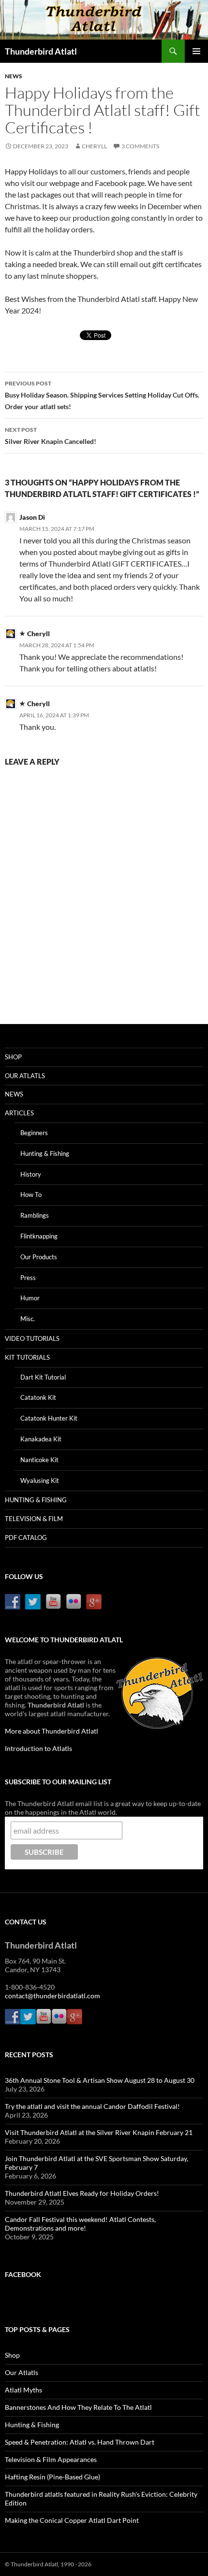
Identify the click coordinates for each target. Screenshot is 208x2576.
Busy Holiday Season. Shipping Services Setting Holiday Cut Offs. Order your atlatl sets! (102, 395)
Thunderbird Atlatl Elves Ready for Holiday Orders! (82, 2193)
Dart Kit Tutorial (43, 1377)
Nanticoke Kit (39, 1460)
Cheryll (94, 146)
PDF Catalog (26, 1537)
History (31, 1174)
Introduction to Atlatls (38, 1748)
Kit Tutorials (27, 1357)
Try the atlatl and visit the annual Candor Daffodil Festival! (92, 2106)
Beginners (34, 1133)
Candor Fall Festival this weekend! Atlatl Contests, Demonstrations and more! (80, 2224)
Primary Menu (196, 51)
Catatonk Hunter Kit (49, 1418)
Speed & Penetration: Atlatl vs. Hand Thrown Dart (80, 2442)
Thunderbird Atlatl (41, 51)
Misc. (28, 1319)
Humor (30, 1298)
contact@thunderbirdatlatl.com (52, 1996)
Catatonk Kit (38, 1397)
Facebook (23, 2274)
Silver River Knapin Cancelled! (51, 436)
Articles (19, 1113)
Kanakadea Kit (41, 1439)
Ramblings (35, 1215)
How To (31, 1195)
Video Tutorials (32, 1338)
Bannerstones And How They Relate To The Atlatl (78, 2407)
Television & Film (34, 1519)
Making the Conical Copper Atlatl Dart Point (72, 2520)
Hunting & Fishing (45, 1153)
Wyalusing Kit (40, 1480)
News (14, 76)
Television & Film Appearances (51, 2459)
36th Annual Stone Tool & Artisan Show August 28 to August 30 (100, 2080)
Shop (13, 1057)
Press (28, 1278)
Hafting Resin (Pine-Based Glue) (52, 2477)
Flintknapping (39, 1236)
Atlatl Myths (23, 2390)
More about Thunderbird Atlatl (52, 1731)
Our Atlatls (25, 1076)
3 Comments (140, 146)
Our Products (39, 1257)
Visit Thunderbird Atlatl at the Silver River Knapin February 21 (99, 2132)
